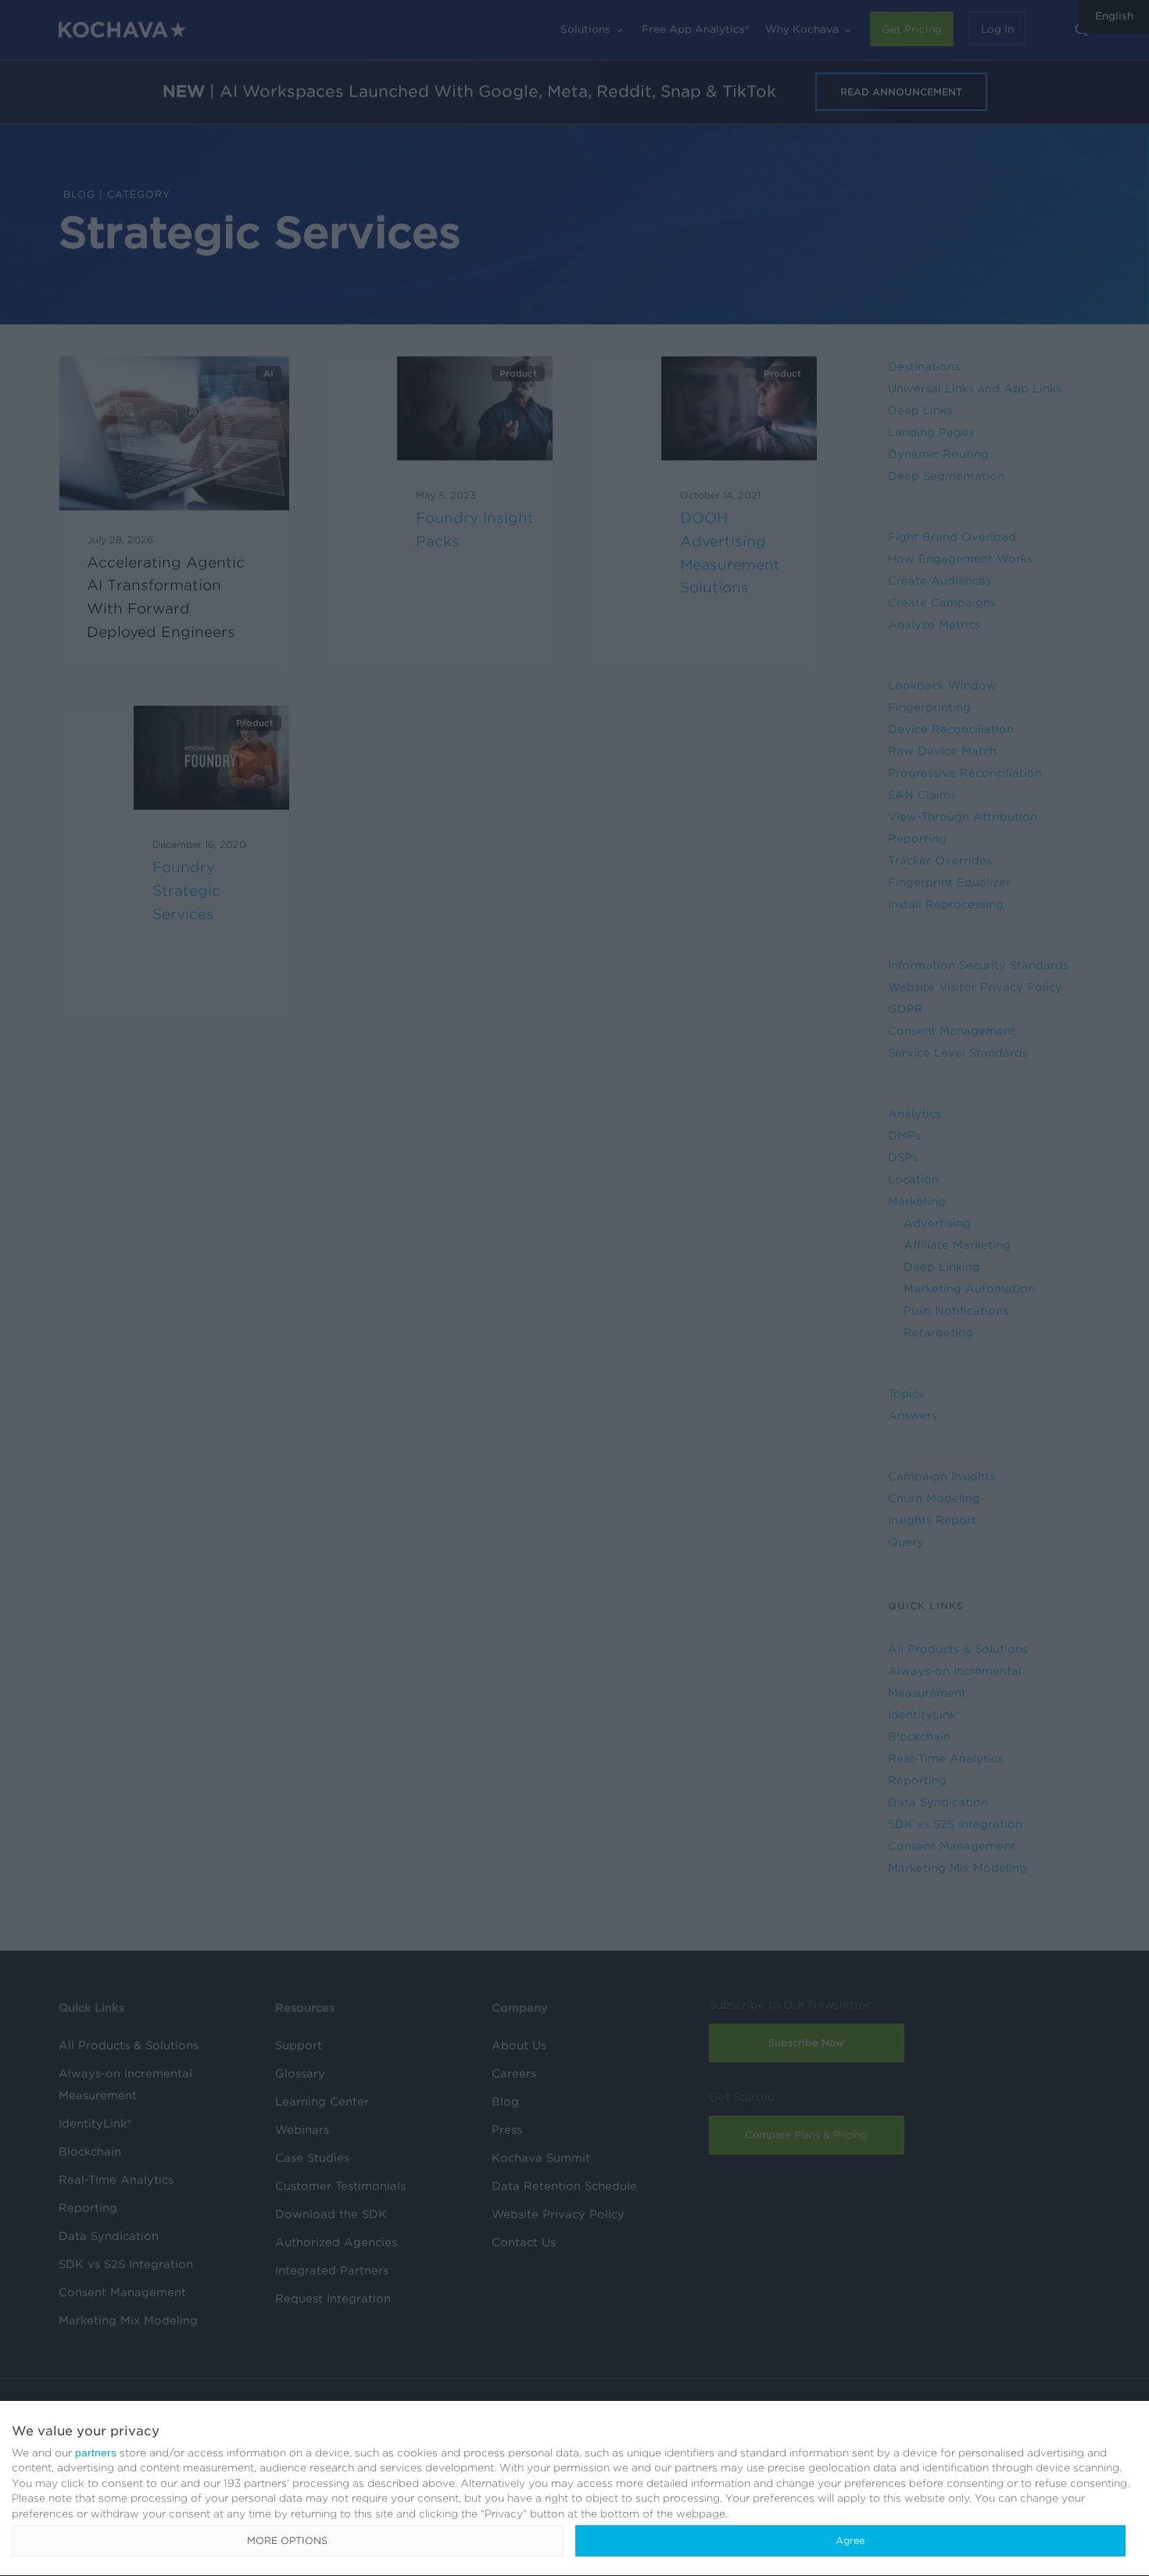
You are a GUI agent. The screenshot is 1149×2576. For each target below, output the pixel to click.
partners (96, 2453)
